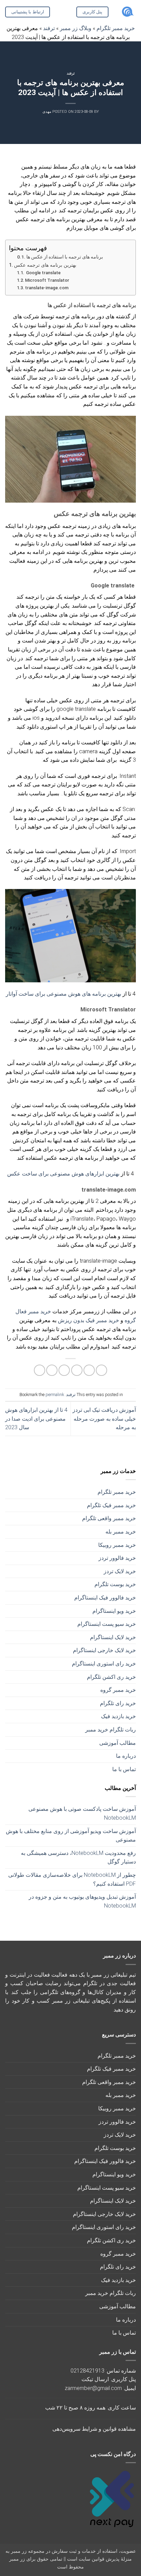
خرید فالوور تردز (117, 1558)
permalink (55, 1395)
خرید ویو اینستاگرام (114, 1611)
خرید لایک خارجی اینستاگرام (104, 1650)
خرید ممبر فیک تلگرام (111, 1505)
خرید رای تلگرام (118, 1703)
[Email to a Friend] (64, 1370)
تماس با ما (124, 1769)
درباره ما (126, 1756)
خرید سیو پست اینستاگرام (107, 1624)
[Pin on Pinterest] (52, 1370)
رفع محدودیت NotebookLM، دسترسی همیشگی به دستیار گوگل (78, 1857)
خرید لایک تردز (120, 1571)
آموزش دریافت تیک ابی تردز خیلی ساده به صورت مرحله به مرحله (104, 1419)
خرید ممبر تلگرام (117, 1492)
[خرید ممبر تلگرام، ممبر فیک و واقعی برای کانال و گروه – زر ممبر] (127, 12)
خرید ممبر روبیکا (117, 1545)
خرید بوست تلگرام (115, 1584)
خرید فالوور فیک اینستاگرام (105, 1598)
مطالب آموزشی (118, 1743)
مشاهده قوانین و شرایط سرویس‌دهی (94, 2429)
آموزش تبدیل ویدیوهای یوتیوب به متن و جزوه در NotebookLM (82, 1901)
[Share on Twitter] (77, 1370)
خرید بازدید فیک (118, 1716)
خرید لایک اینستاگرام (113, 1637)
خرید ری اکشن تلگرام (111, 1677)
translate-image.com (47, 288)
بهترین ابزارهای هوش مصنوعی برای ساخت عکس (63, 1174)
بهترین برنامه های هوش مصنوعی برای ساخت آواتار (64, 994)
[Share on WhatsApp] (101, 1370)
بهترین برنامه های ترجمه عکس (45, 265)
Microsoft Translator (47, 280)
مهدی (47, 112)
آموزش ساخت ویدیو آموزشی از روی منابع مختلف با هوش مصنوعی (71, 1836)
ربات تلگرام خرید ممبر (111, 1730)
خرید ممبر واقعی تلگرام (109, 1518)
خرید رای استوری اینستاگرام (104, 1664)
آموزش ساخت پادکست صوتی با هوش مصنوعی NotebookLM (82, 1813)
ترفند (71, 73)
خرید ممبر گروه (118, 1690)
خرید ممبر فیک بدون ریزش (88, 1320)
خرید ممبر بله (121, 1532)
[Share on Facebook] (89, 1370)
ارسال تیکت (95, 2379)
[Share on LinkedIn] (40, 1370)
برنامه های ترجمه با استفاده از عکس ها (65, 257)
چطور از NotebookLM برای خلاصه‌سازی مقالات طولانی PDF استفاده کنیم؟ (72, 1879)
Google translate (43, 273)
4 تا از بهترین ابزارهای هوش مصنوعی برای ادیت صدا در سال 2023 (36, 1419)
